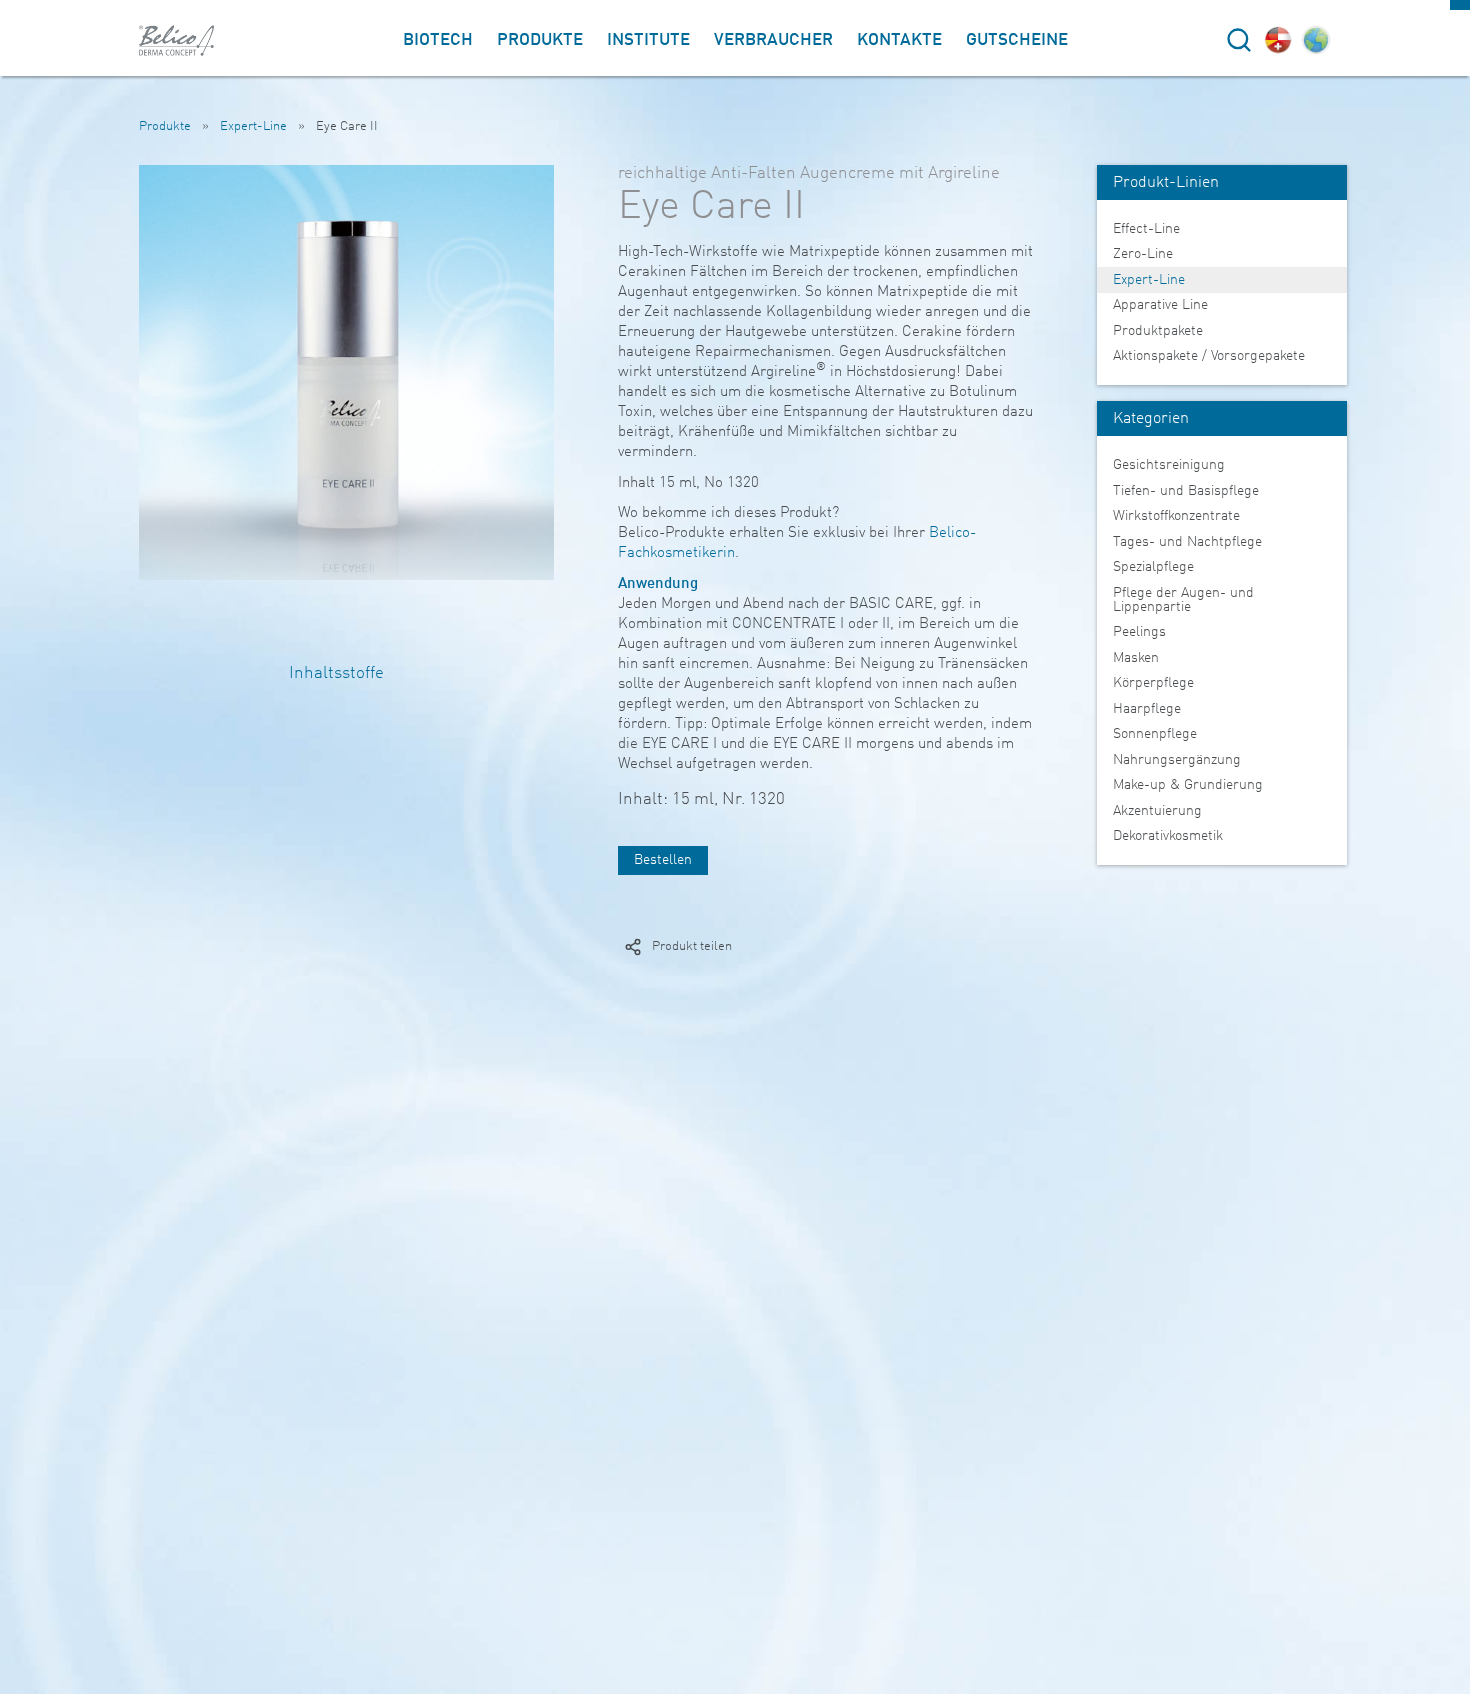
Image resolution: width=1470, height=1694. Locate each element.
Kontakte (899, 40)
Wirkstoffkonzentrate (1176, 516)
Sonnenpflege (1155, 734)
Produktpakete (1158, 331)
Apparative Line (1160, 305)
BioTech (438, 40)
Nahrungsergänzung (1177, 760)
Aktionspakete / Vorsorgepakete (1209, 356)
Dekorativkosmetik (1168, 836)
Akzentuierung (1157, 811)
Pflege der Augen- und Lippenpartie (1183, 600)
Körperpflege (1153, 683)
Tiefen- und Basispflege (1186, 491)
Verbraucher (773, 40)
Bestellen (663, 860)
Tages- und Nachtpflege (1187, 542)
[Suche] (1239, 40)
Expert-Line (253, 126)
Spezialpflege (1153, 567)
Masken (1136, 658)
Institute (648, 40)
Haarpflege (1147, 709)
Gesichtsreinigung (1169, 465)
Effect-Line (1146, 229)
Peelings (1139, 632)
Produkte (540, 40)
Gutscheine (1017, 40)
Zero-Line (1143, 254)
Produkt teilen (692, 946)
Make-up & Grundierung (1188, 785)
